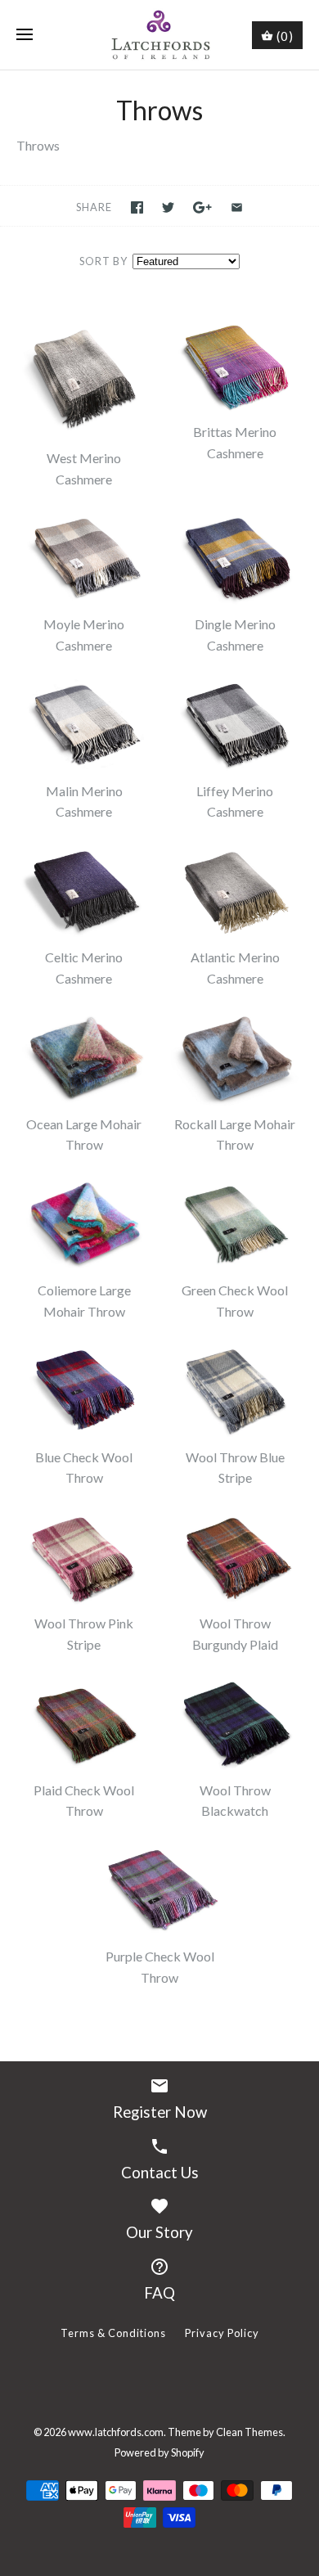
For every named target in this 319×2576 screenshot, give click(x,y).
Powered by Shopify (159, 2452)
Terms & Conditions (113, 2333)
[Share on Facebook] (137, 207)
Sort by (103, 261)
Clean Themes (249, 2432)
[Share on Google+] (202, 207)
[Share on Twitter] (168, 207)
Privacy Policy (222, 2333)
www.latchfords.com (116, 2432)
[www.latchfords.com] (160, 35)
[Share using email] (237, 207)
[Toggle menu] (25, 35)
